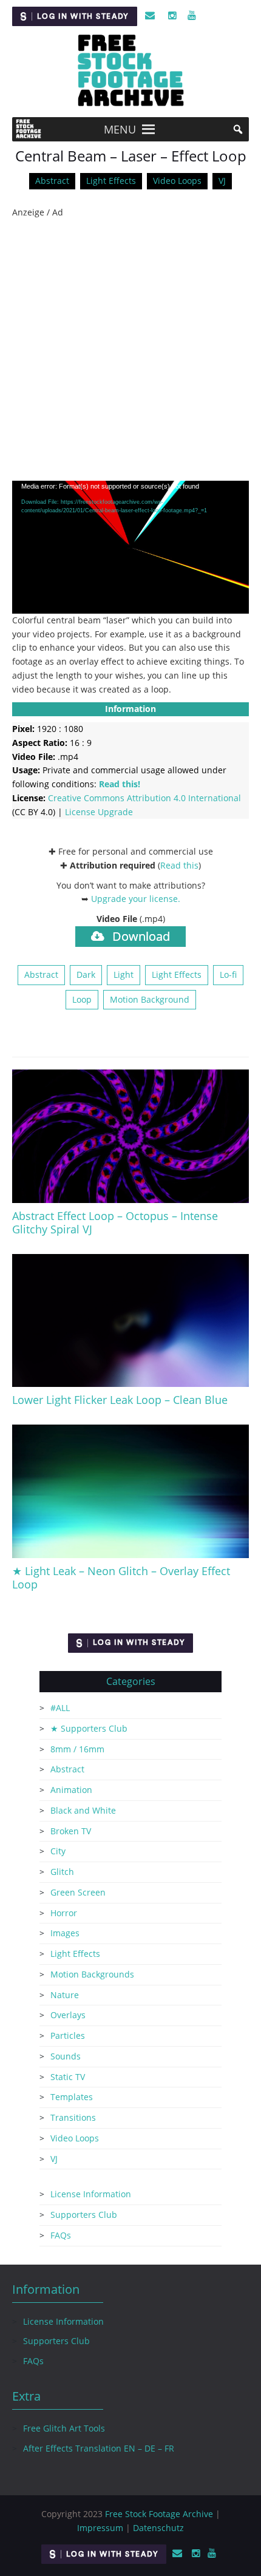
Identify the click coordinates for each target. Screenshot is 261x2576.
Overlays (68, 2015)
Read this (179, 865)
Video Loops (177, 181)
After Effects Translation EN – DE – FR (99, 2448)
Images (65, 1933)
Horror (64, 1913)
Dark (86, 974)
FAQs (61, 2235)
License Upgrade (99, 812)
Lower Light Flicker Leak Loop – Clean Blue (120, 1400)
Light (124, 974)
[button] (120, 129)
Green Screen (78, 1892)
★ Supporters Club (89, 1728)
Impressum (100, 2528)
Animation (71, 1790)
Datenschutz (158, 2528)
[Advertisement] (130, 350)
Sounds (66, 2056)
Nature (65, 1995)
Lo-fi (228, 974)
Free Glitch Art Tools (64, 2428)
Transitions (73, 2117)
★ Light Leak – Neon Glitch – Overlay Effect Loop (121, 1578)
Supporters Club (84, 2215)
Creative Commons (144, 798)
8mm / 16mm (77, 1749)
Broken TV (71, 1831)
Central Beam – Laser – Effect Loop (131, 156)
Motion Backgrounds (92, 1974)
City (58, 1851)
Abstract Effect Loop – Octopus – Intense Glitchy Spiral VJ (115, 1222)
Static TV (68, 2077)
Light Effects (111, 181)
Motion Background (150, 999)
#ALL (60, 1708)
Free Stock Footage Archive (159, 2514)
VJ (222, 181)
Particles (68, 2035)
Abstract (52, 181)
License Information (91, 2194)
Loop (82, 999)
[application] (130, 547)
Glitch (62, 1872)
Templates (72, 2097)
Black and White (83, 1810)
